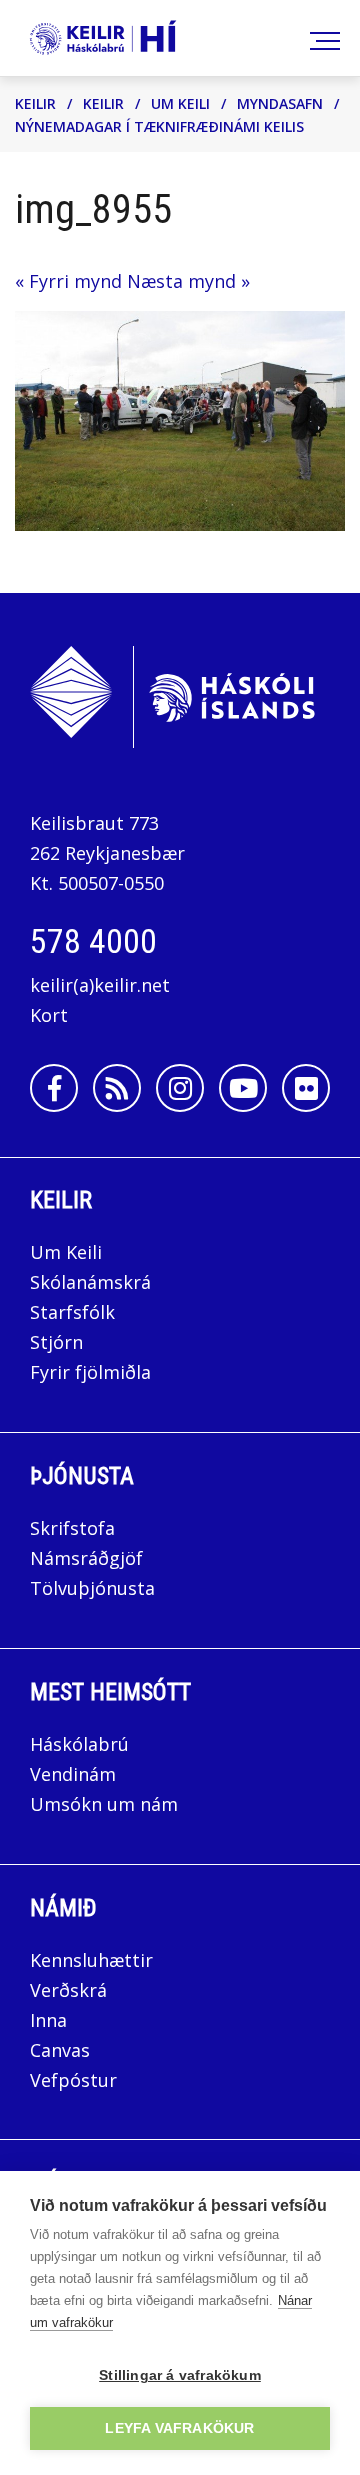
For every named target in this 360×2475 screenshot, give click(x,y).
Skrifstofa (72, 1528)
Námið (63, 1908)
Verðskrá (68, 1990)
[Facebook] (54, 1088)
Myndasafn (280, 103)
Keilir (35, 103)
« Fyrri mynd (68, 281)
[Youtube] (243, 1088)
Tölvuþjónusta (92, 1588)
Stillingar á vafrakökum (180, 2375)
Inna (51, 2020)
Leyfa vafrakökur (179, 2428)
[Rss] (117, 1088)
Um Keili (180, 103)
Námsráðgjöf (86, 1558)
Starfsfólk (72, 1312)
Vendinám (73, 1774)
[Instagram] (180, 1088)
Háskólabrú (79, 1744)
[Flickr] (306, 1088)
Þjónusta (82, 1476)
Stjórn (56, 1342)
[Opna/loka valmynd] (321, 38)
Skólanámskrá (90, 1282)
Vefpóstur (73, 2080)
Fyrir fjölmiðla (90, 1372)
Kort (49, 1015)
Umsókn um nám (104, 1804)
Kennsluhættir (91, 1960)
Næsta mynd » (188, 281)
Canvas (60, 2050)
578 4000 (93, 941)
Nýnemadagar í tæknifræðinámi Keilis (159, 126)
